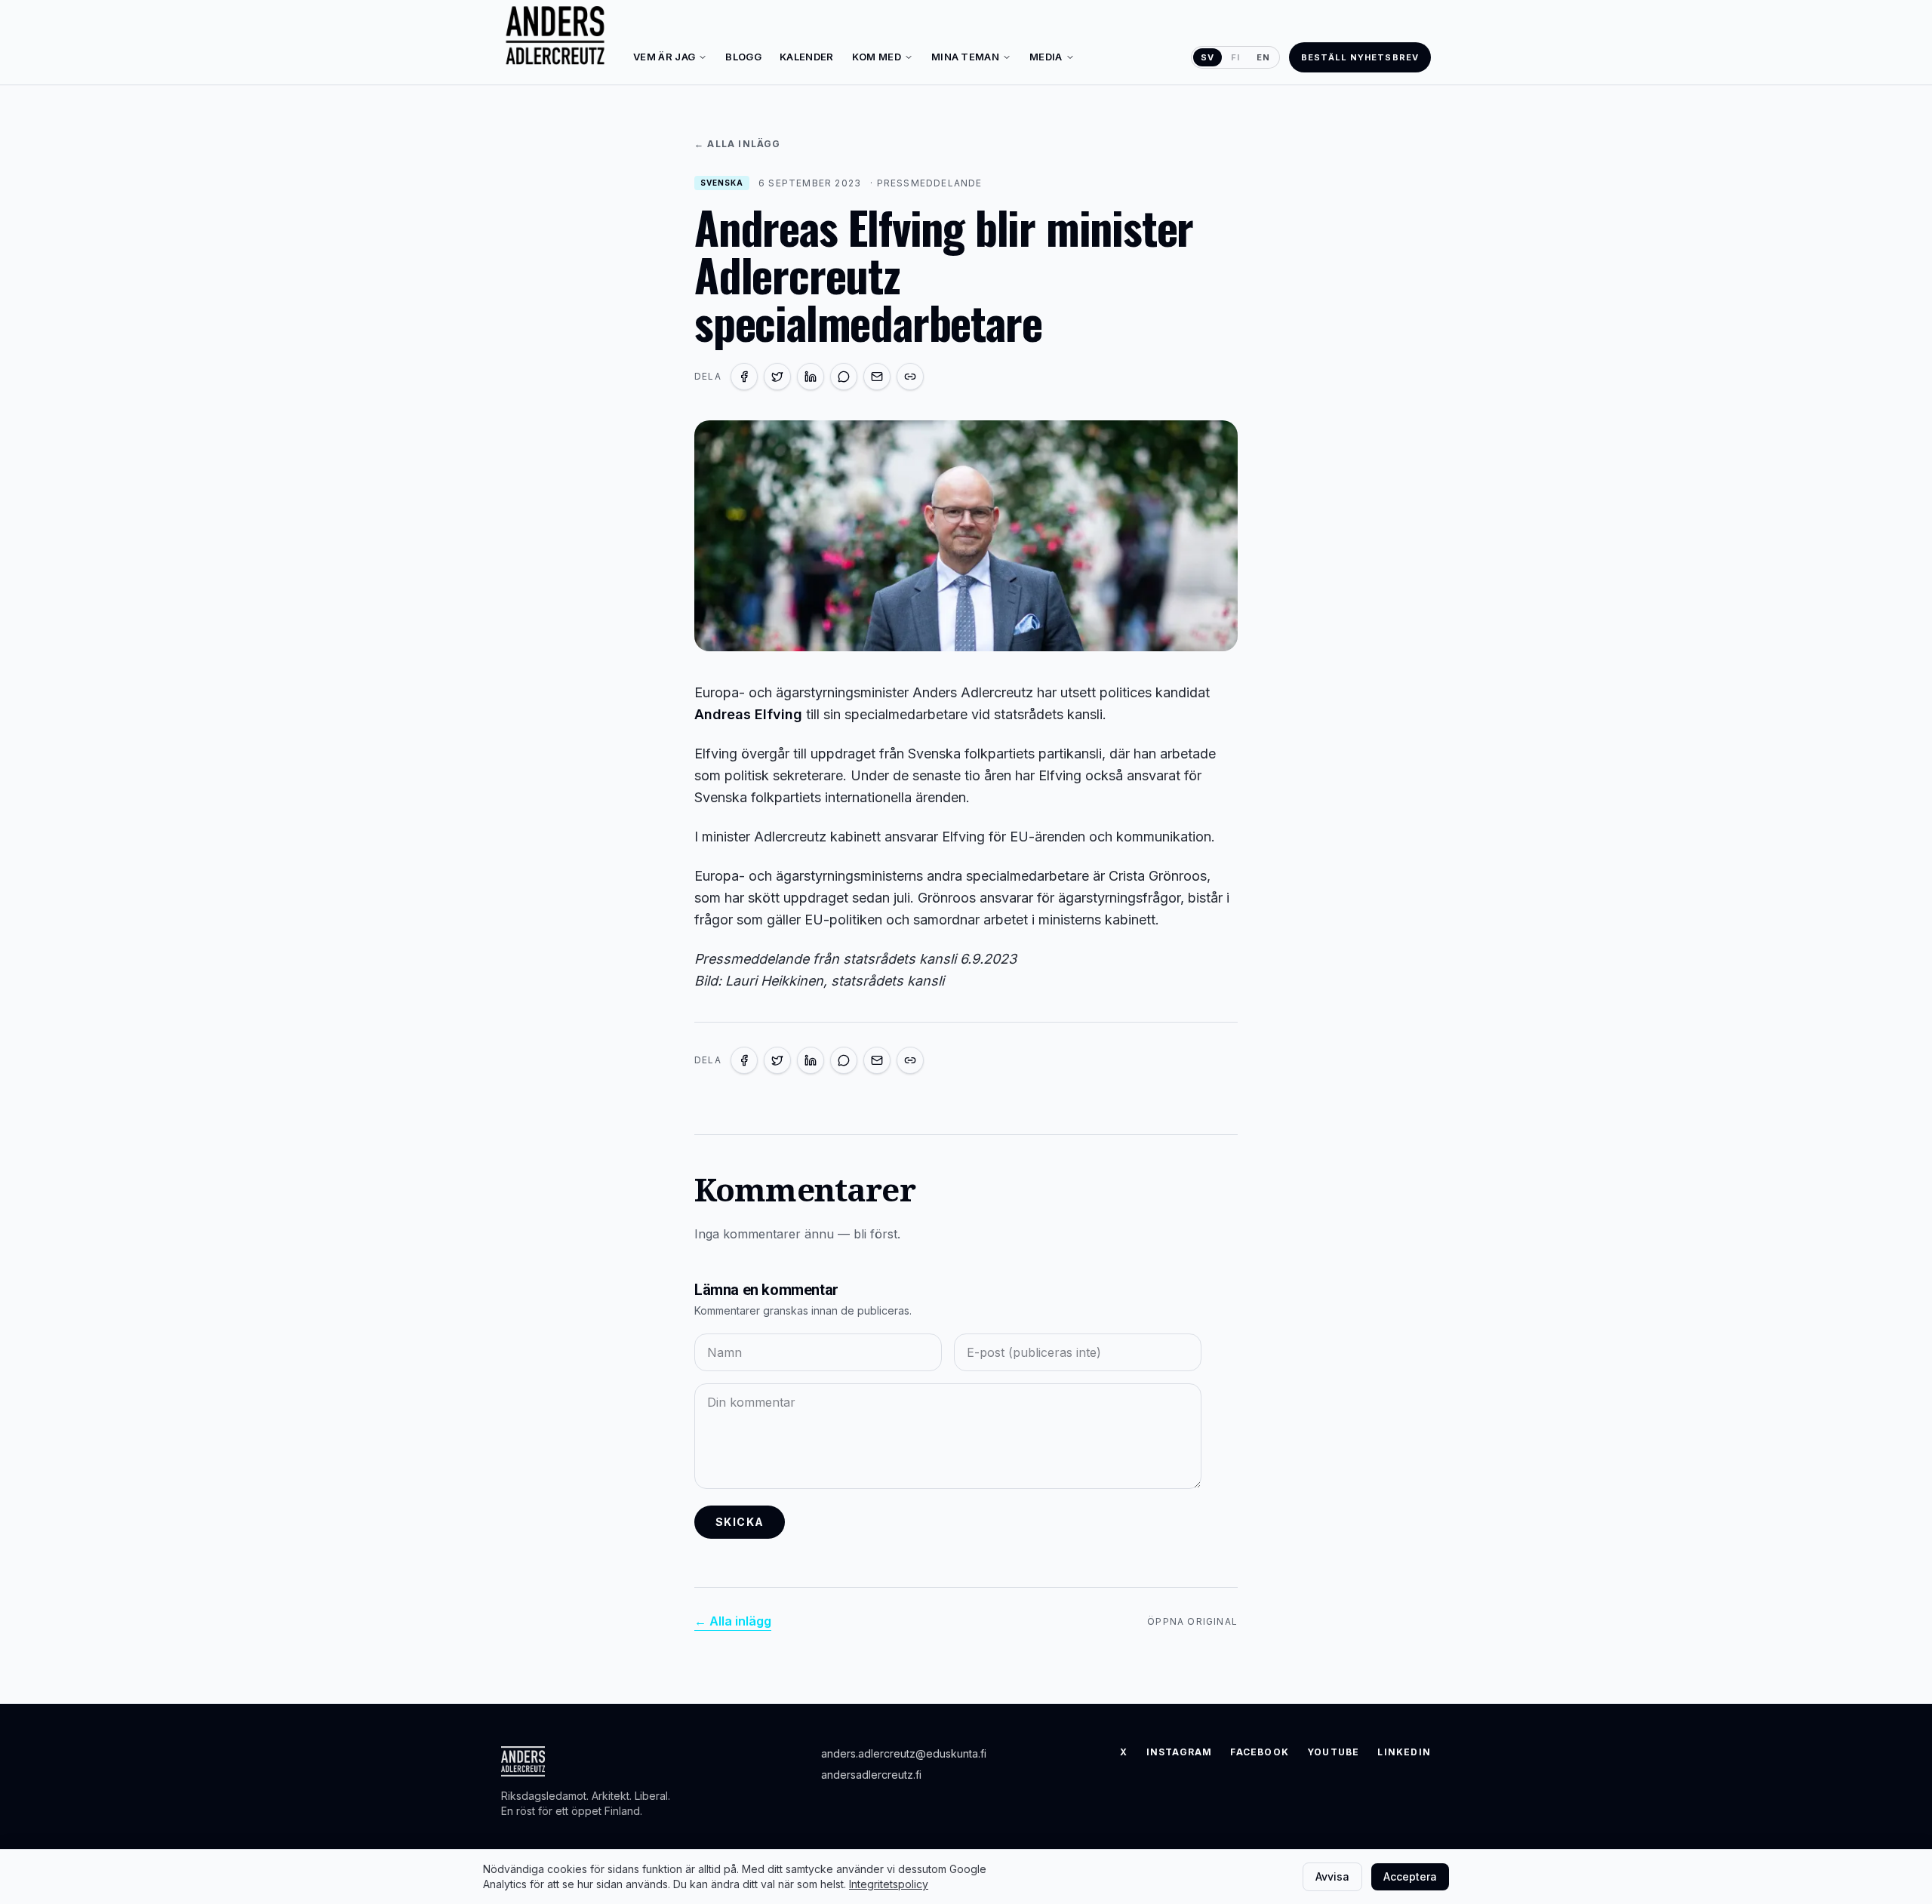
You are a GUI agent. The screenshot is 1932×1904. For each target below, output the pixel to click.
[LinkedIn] (811, 377)
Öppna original (1192, 1621)
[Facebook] (744, 377)
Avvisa (1332, 1876)
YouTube (1333, 1752)
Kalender (807, 57)
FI (1235, 57)
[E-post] (877, 377)
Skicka (740, 1522)
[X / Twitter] (777, 377)
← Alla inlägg (738, 144)
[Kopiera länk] (910, 377)
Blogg (743, 57)
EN (1263, 57)
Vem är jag (664, 57)
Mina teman (965, 57)
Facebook (1260, 1752)
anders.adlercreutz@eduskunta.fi (904, 1753)
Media (1046, 57)
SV (1207, 57)
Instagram (1180, 1752)
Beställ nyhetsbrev (1360, 57)
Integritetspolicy (889, 1884)
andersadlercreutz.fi (871, 1775)
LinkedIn (1404, 1752)
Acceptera (1410, 1876)
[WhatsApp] (844, 377)
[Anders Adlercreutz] (555, 36)
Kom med (877, 57)
